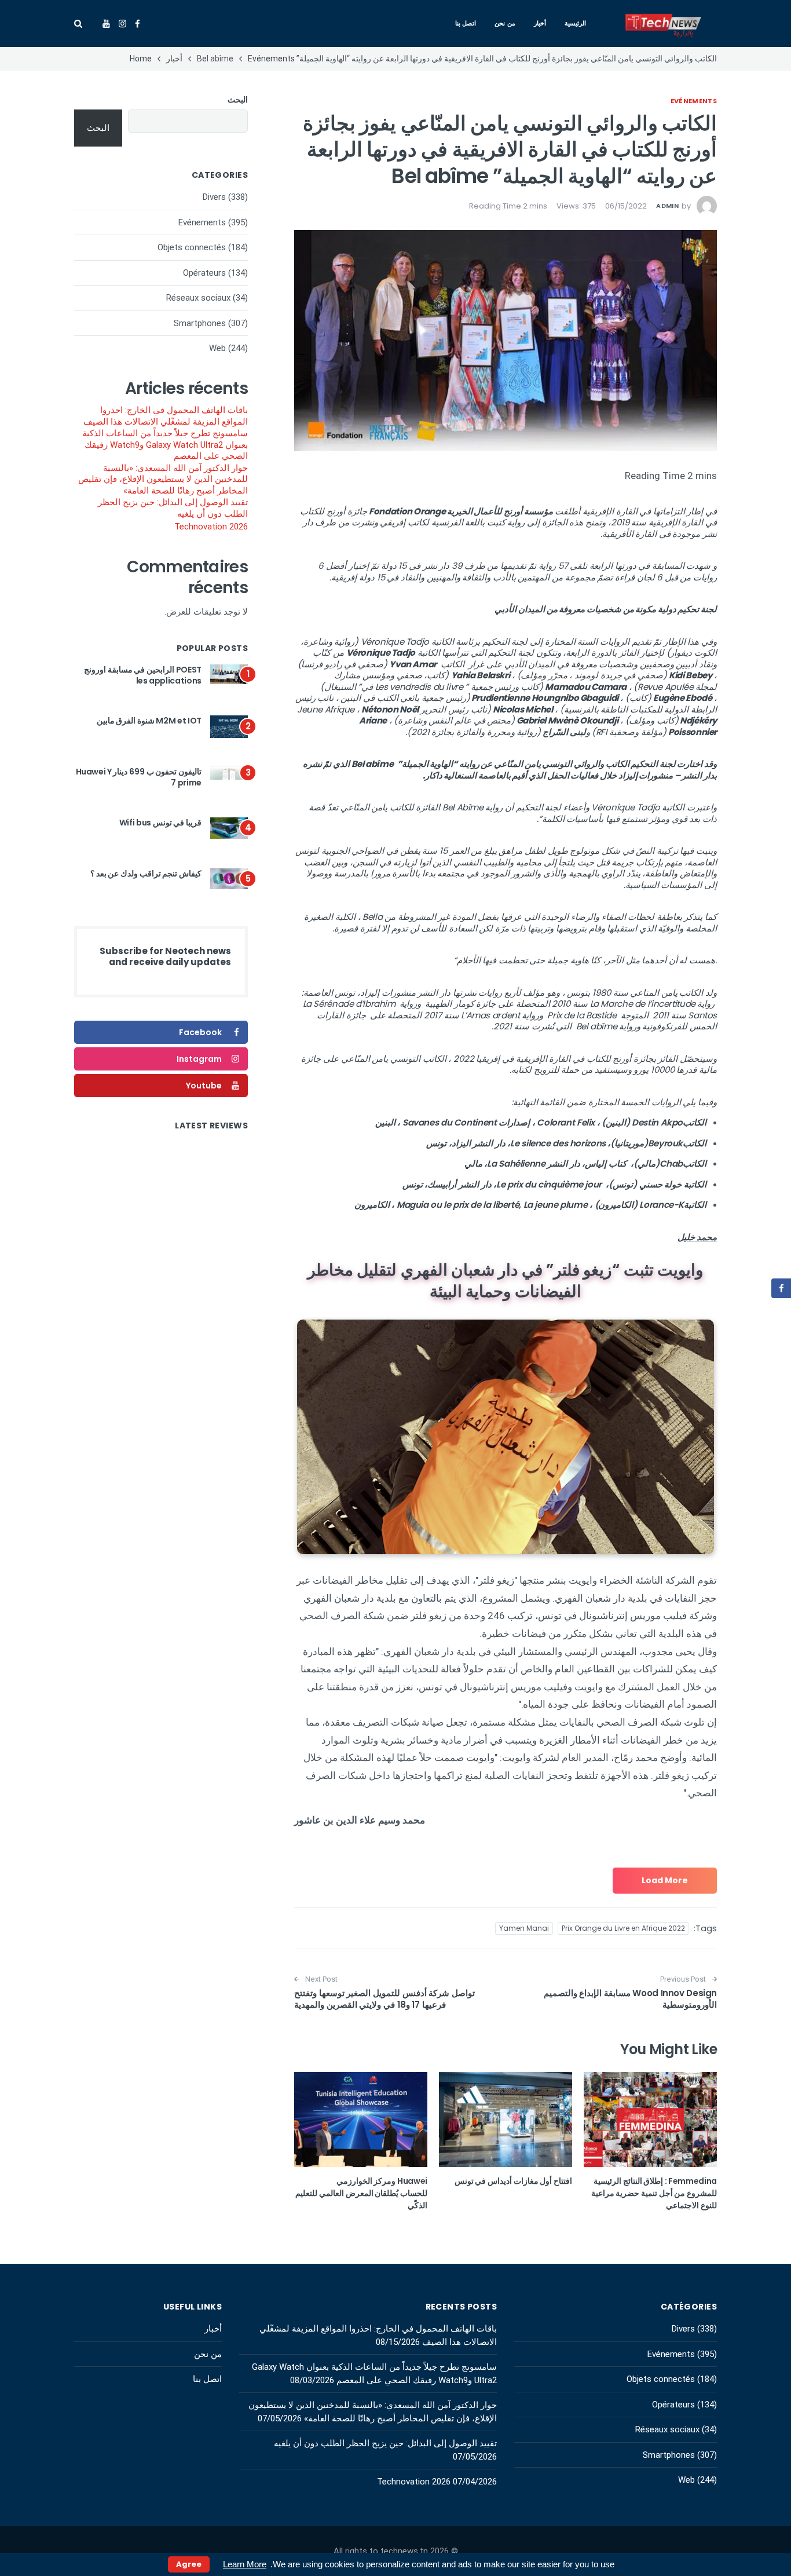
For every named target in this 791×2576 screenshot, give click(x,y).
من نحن (505, 23)
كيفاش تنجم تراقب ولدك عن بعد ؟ (146, 874)
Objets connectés (192, 247)
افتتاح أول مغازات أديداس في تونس (513, 2181)
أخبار (540, 23)
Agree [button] (189, 2564)
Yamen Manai (524, 1928)
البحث (238, 100)
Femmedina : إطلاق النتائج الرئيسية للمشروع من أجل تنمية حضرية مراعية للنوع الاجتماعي (654, 2193)
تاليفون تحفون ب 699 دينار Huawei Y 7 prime (139, 777)
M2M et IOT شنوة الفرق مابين (149, 721)
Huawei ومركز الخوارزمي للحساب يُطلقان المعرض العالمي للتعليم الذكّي (361, 2193)
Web (217, 348)
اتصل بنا (466, 23)
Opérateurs (204, 273)
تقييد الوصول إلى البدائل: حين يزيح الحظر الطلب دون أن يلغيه (173, 508)
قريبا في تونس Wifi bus (160, 823)
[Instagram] (122, 24)
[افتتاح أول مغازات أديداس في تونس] (506, 2120)
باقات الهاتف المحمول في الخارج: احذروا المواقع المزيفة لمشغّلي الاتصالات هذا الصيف (166, 416)
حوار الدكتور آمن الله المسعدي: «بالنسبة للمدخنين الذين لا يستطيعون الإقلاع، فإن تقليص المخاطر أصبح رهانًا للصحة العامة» (163, 479)
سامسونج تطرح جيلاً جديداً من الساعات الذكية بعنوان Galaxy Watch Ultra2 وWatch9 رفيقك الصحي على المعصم (165, 445)
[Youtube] (106, 24)
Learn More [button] (245, 2564)
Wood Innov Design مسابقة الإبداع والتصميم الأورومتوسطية (631, 1999)
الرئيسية (575, 23)
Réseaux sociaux (198, 298)
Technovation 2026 (211, 527)
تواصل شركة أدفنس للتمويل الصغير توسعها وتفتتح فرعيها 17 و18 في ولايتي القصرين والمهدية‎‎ (384, 1999)
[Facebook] (138, 24)
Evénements (694, 101)
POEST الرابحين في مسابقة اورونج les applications (143, 675)
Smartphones (200, 323)
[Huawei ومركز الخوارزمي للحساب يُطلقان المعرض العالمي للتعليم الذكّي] (361, 2120)
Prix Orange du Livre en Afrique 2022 (623, 1928)
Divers (214, 197)
